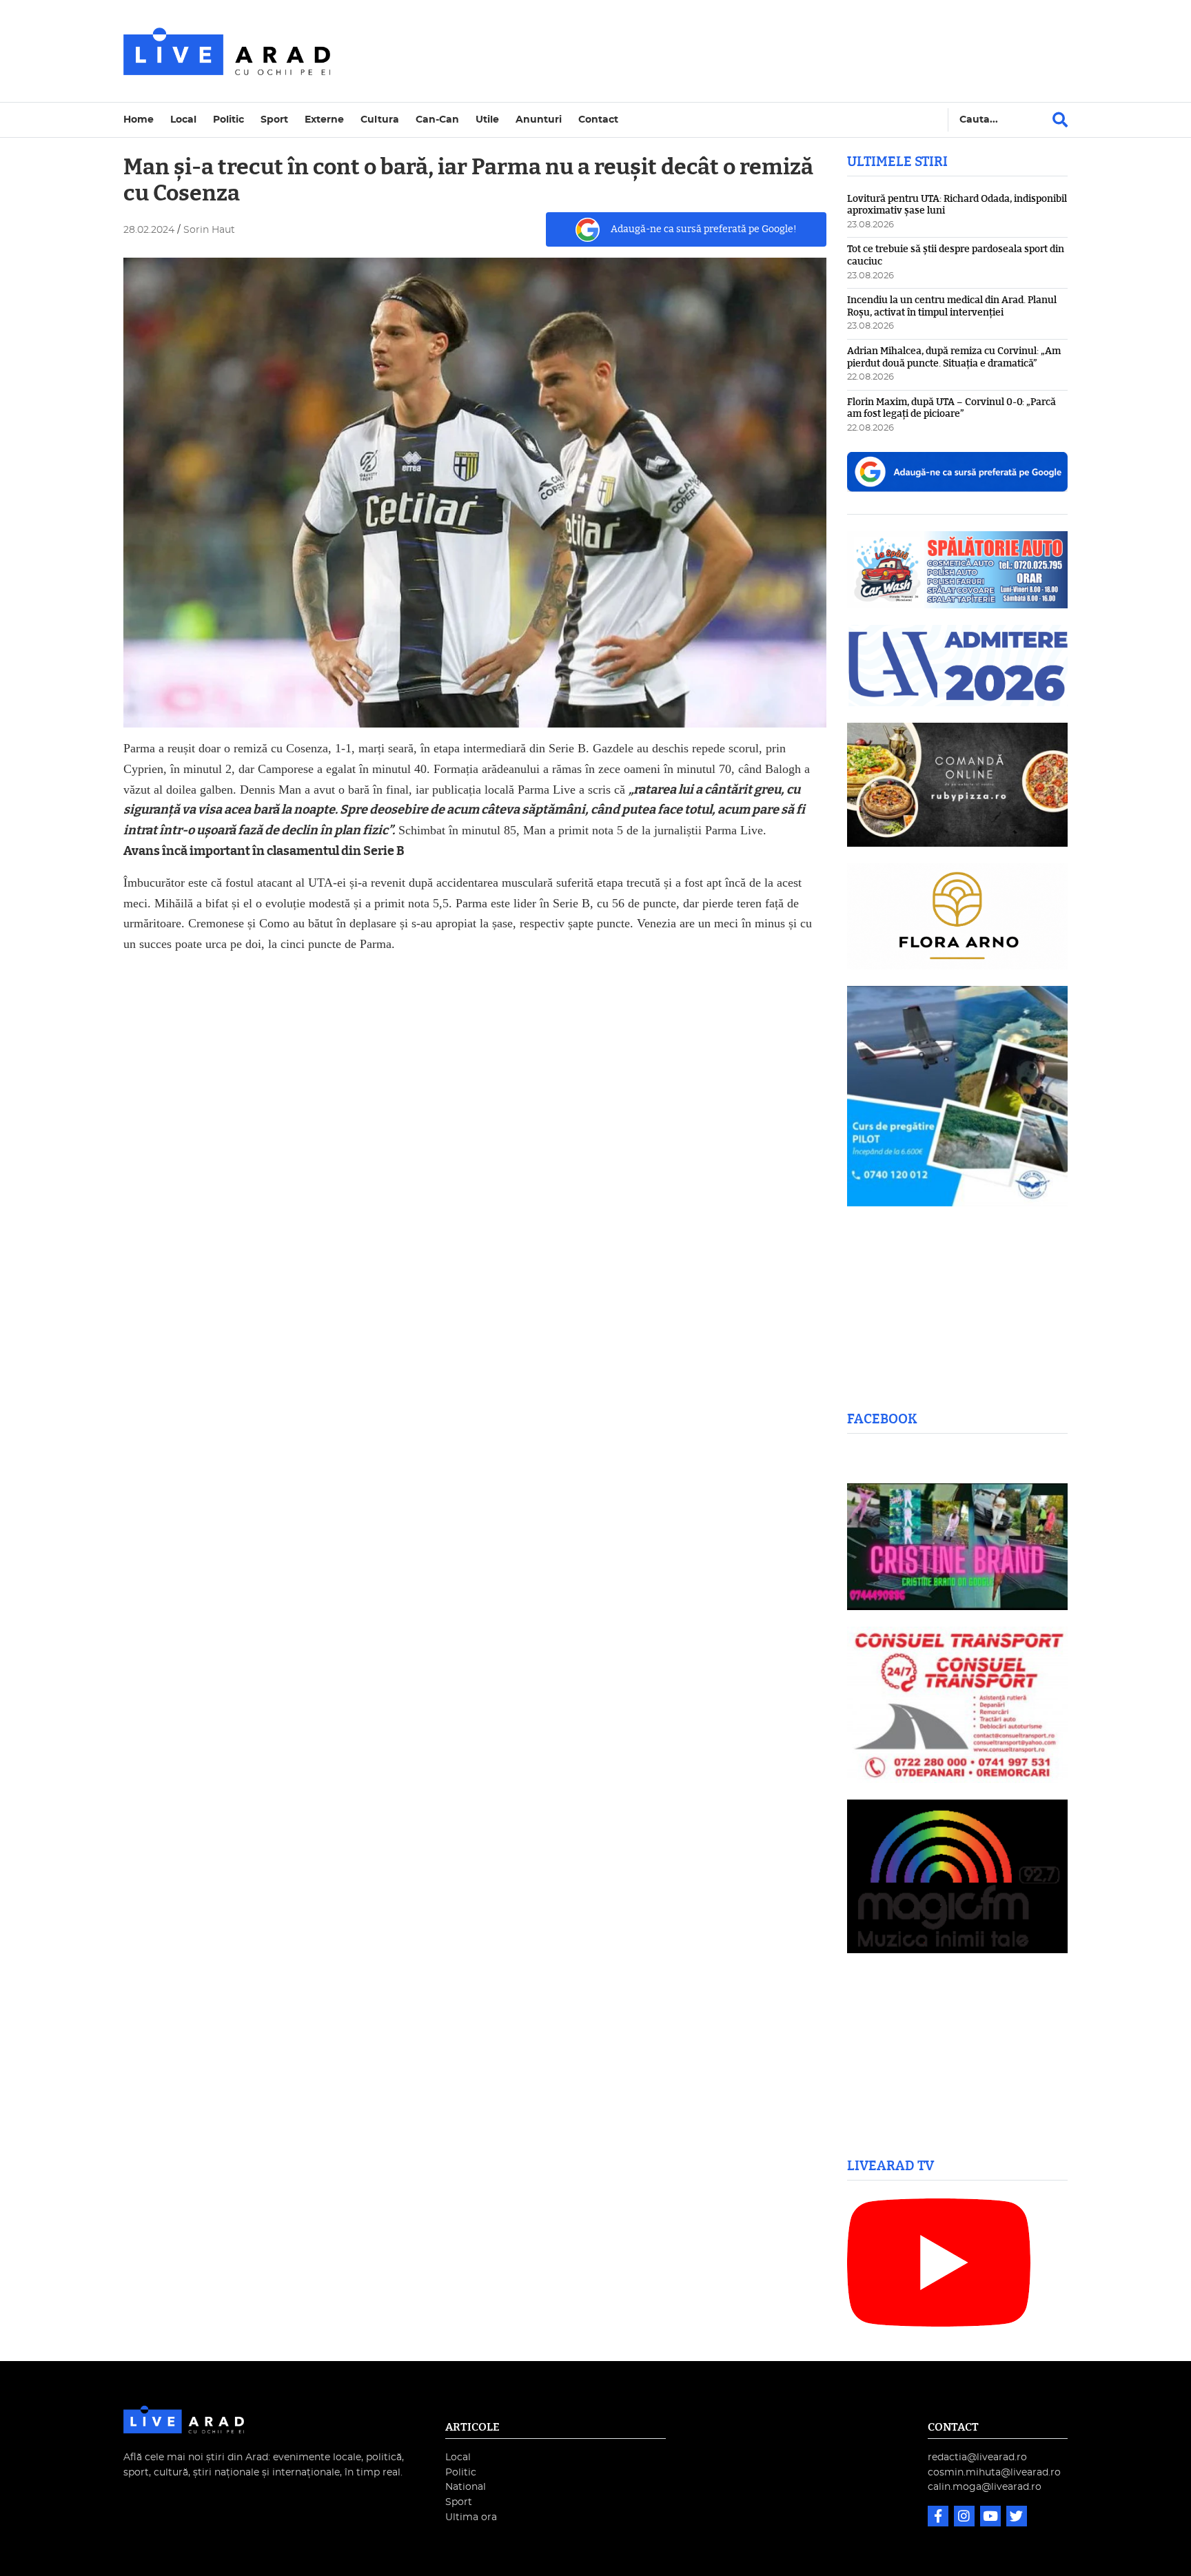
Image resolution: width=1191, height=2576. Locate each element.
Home (139, 120)
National (466, 2487)
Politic (228, 120)
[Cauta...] (1060, 120)
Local (183, 120)
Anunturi (539, 120)
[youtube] (992, 2518)
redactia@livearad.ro (977, 2457)
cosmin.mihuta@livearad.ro (994, 2472)
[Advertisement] (715, 51)
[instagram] (966, 2518)
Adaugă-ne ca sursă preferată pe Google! (704, 229)
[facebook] (939, 2518)
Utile (487, 120)
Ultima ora (471, 2517)
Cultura (380, 120)
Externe (324, 120)
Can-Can (437, 120)
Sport (274, 120)
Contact (598, 120)
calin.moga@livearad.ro (985, 2487)
